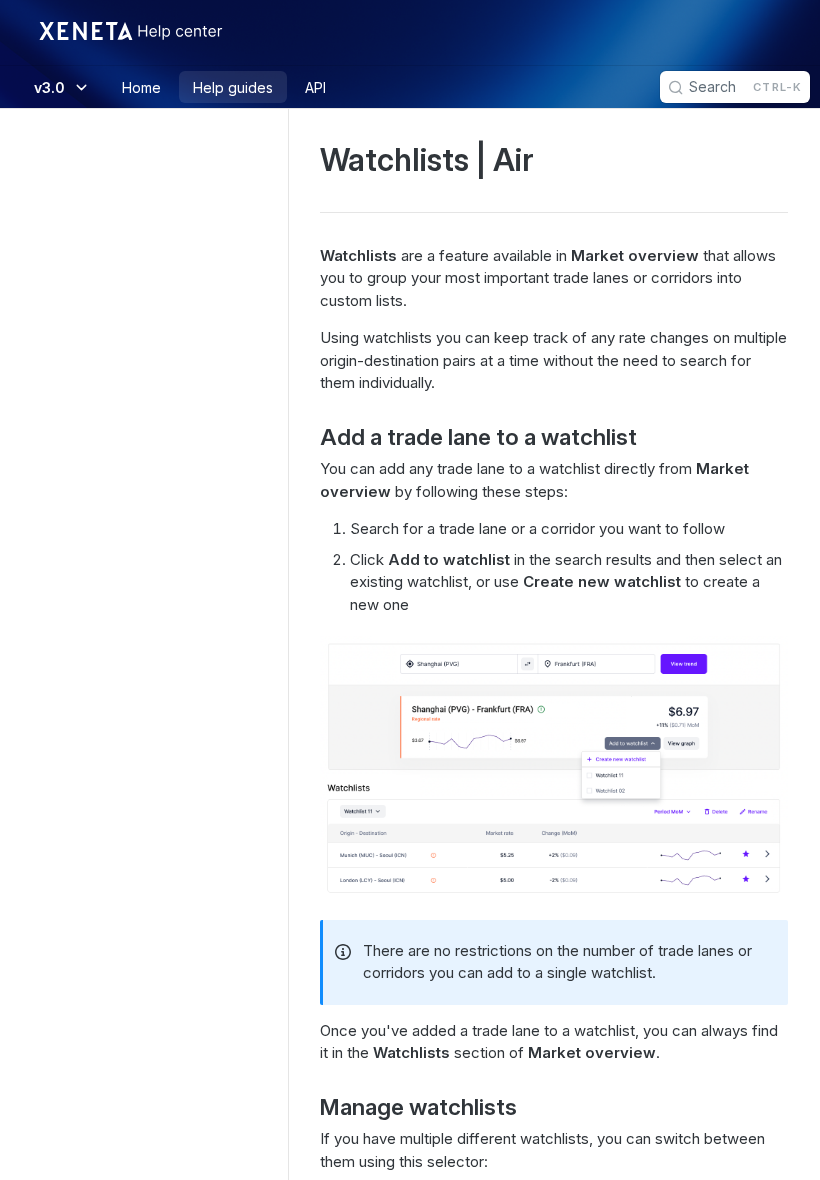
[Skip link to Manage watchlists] (306, 1107)
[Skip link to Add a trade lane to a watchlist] (306, 437)
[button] (554, 767)
